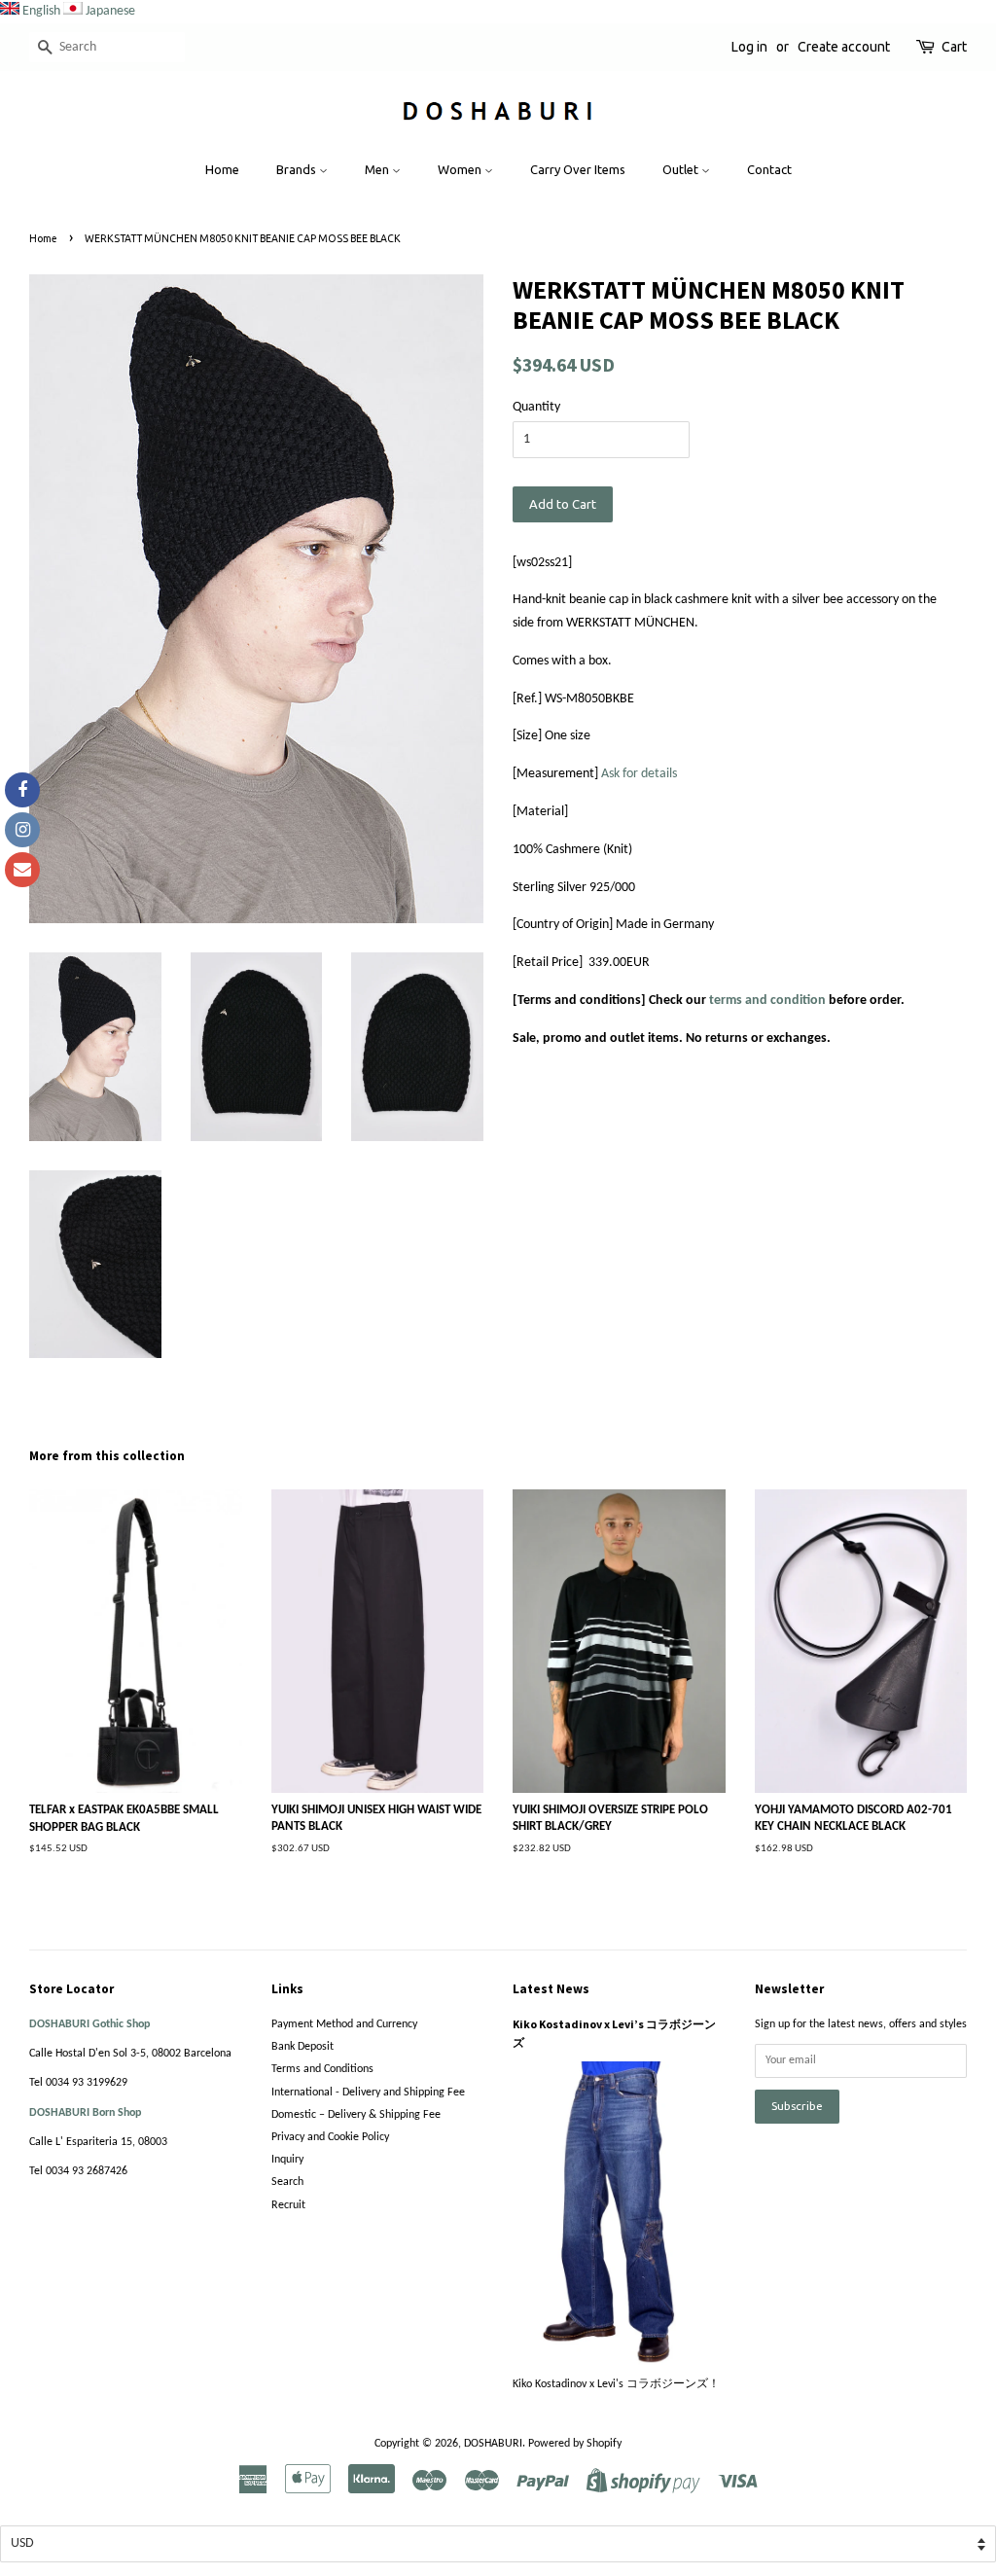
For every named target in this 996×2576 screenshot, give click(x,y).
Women (461, 169)
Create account (844, 47)
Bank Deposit (302, 2047)
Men (378, 169)
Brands (298, 169)
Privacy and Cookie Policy (330, 2137)
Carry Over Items (578, 169)
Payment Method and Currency (344, 2024)
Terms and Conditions (322, 2069)
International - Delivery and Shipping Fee (368, 2093)
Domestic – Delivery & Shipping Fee (356, 2115)
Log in (749, 47)
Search (287, 2182)
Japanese (110, 11)
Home (222, 169)
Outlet (682, 169)
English (41, 11)
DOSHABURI (493, 2444)
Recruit (288, 2205)
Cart (954, 47)
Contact (769, 169)
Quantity (536, 407)
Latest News (551, 1989)
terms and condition (767, 1001)
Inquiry (287, 2160)
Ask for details (639, 774)
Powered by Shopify (575, 2444)
